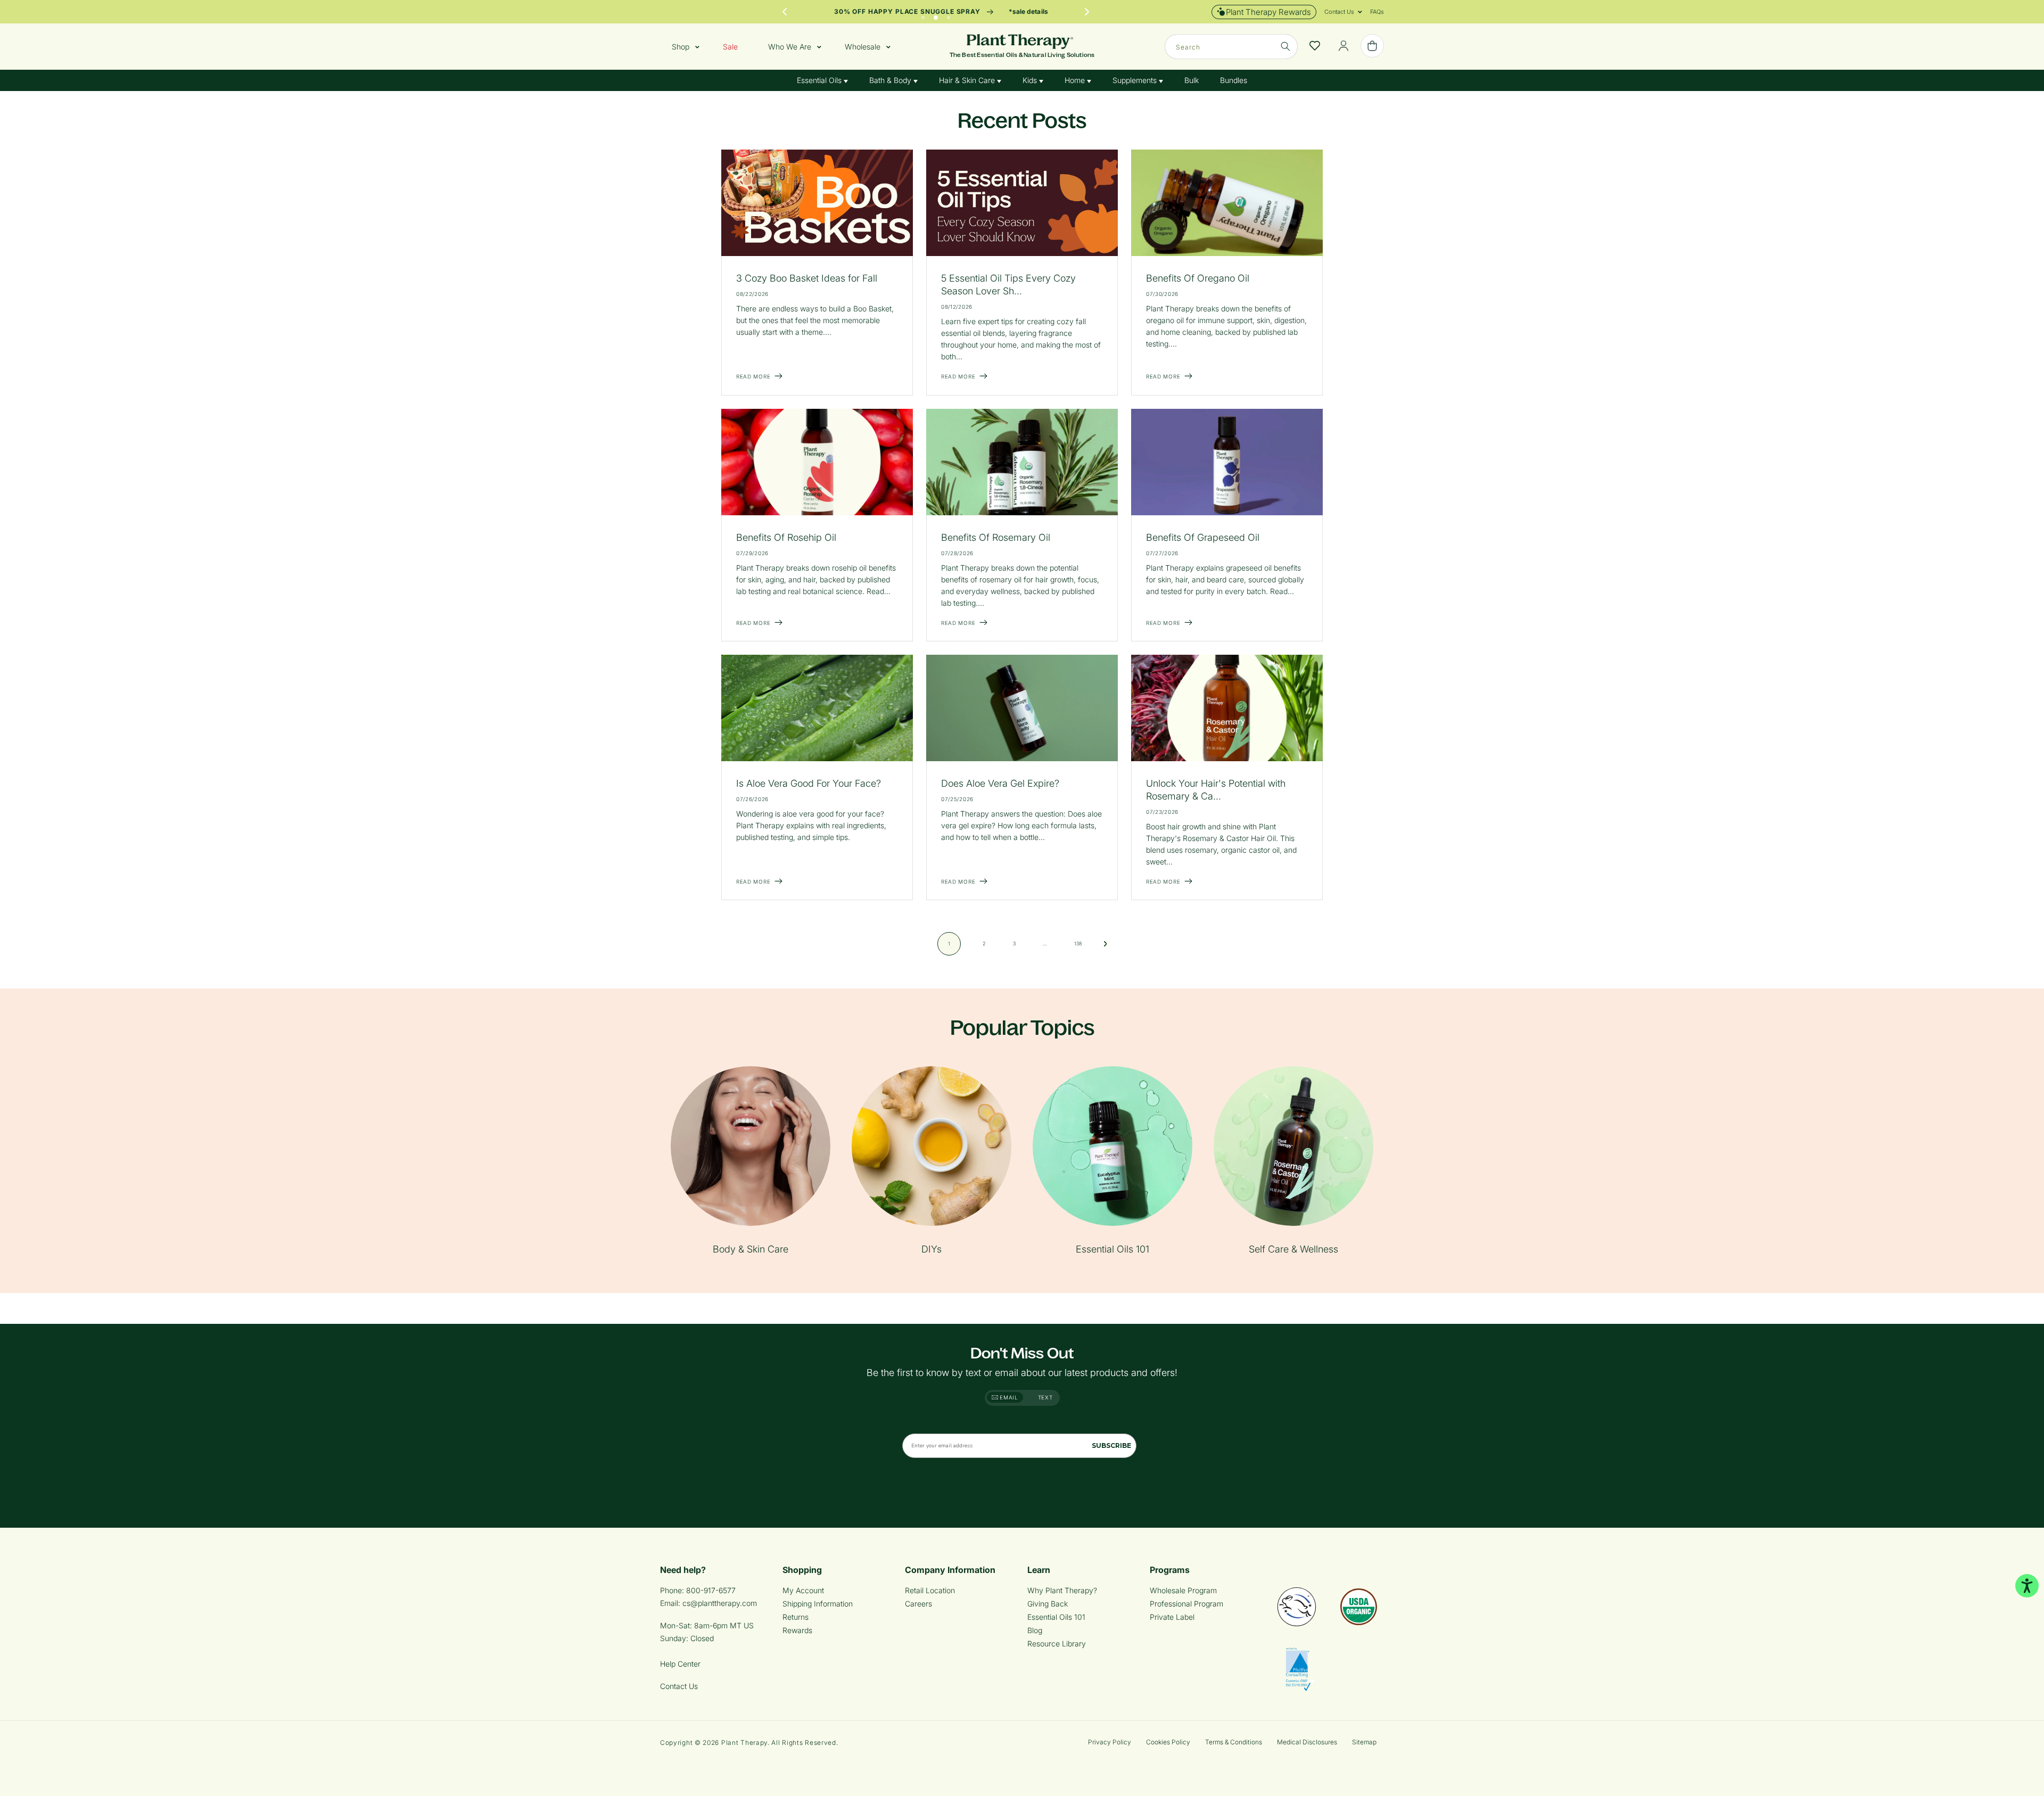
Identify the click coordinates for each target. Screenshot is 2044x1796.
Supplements (1136, 80)
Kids (1031, 80)
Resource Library (1057, 1643)
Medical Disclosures (1307, 1742)
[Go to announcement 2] (936, 15)
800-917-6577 (711, 1590)
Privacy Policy (1110, 1742)
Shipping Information (818, 1604)
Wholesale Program (1183, 1590)
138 (1078, 944)
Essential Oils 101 (1056, 1617)
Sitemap (1364, 1742)
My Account (803, 1590)
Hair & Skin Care (968, 80)
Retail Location (930, 1590)
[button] (1339, 12)
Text (1045, 1397)
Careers (918, 1604)
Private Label (1172, 1617)
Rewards (797, 1630)
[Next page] (1106, 944)
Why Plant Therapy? (1062, 1590)
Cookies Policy (1168, 1742)
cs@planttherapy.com (720, 1603)
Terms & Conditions (1234, 1742)
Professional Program (1186, 1604)
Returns (796, 1617)
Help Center (680, 1664)
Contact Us (679, 1686)
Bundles (1234, 80)
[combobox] (1231, 47)
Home (1076, 80)
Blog (1035, 1630)
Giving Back (1048, 1604)
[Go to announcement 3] (949, 15)
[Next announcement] (1087, 12)
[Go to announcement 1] (923, 15)
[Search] (1285, 46)
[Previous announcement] (785, 12)
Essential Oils (820, 80)
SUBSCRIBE (1111, 1445)
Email (1008, 1397)
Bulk (1192, 80)
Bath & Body (891, 80)
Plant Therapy (744, 1743)
